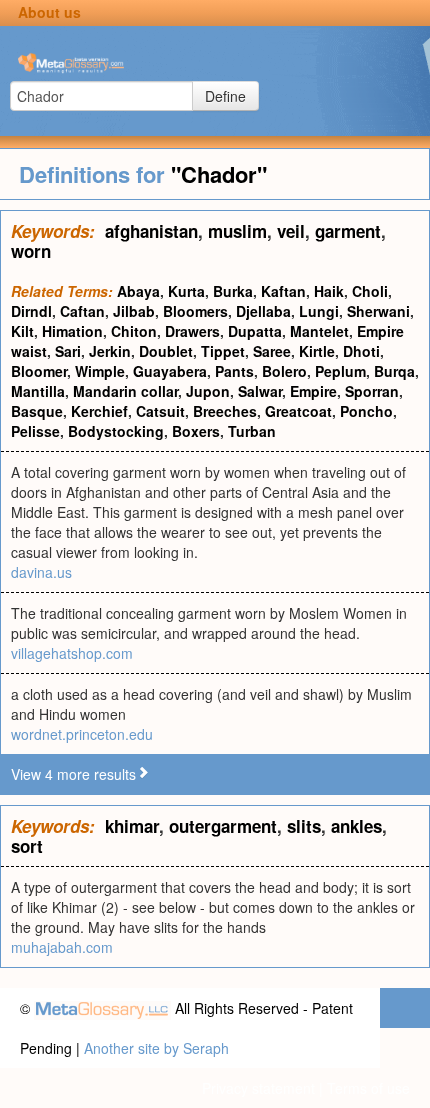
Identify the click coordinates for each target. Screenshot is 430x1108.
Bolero (284, 371)
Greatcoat (298, 411)
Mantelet (319, 331)
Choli (370, 291)
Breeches (225, 411)
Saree (272, 351)
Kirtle (317, 351)
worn (31, 251)
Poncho (366, 411)
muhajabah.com (62, 947)
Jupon (208, 391)
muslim (237, 231)
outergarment (223, 826)
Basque (37, 411)
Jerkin (110, 351)
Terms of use (368, 1088)
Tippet (223, 351)
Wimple (100, 371)
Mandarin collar (125, 391)
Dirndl (31, 311)
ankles (356, 826)
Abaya (138, 291)
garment (348, 231)
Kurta (186, 291)
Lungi (319, 311)
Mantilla (38, 391)
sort (27, 846)
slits (304, 826)
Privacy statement (258, 1088)
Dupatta (255, 331)
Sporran (372, 391)
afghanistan (151, 231)
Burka (233, 291)
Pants (234, 371)
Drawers (192, 331)
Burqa (394, 371)
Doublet (166, 351)
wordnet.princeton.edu (82, 734)
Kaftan (283, 291)
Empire (313, 391)
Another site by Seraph (156, 1048)
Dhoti (361, 351)
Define (225, 96)
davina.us (41, 572)
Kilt (22, 331)
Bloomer (39, 371)
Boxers (196, 431)
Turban (252, 431)
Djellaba (263, 311)
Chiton (134, 331)
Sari (68, 351)
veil (291, 231)
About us (49, 12)
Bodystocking (116, 431)
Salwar (260, 391)
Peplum (340, 371)
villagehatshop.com (72, 653)
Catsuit (160, 411)
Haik (329, 291)
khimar (132, 826)
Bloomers (195, 311)
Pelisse (35, 431)
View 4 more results (73, 774)
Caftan (82, 311)
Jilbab (134, 311)
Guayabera (170, 371)
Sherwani (378, 311)
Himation (72, 331)
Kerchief (99, 411)
